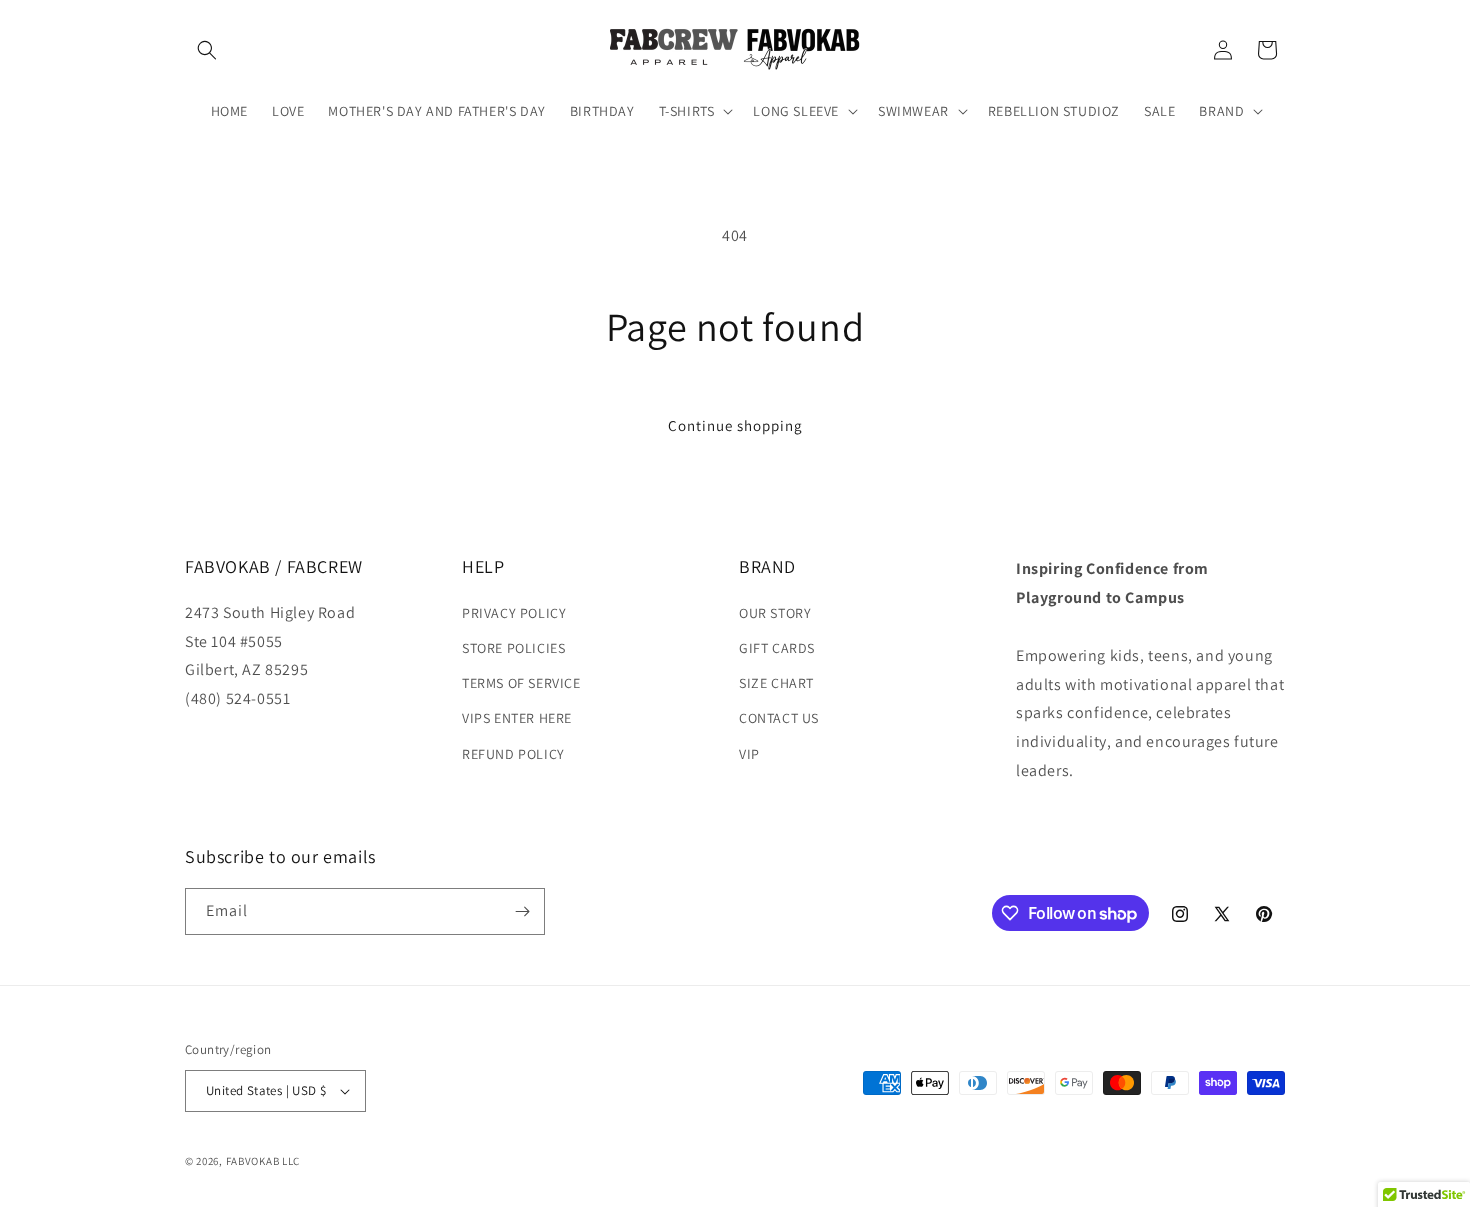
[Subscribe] (522, 911)
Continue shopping (735, 425)
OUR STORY (775, 613)
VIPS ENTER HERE (517, 718)
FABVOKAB (253, 1161)
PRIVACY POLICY (514, 613)
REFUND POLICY (513, 754)
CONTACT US (779, 718)
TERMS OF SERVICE (521, 683)
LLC (291, 1161)
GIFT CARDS (777, 648)
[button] (207, 50)
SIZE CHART (776, 683)
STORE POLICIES (513, 648)
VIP (749, 754)
